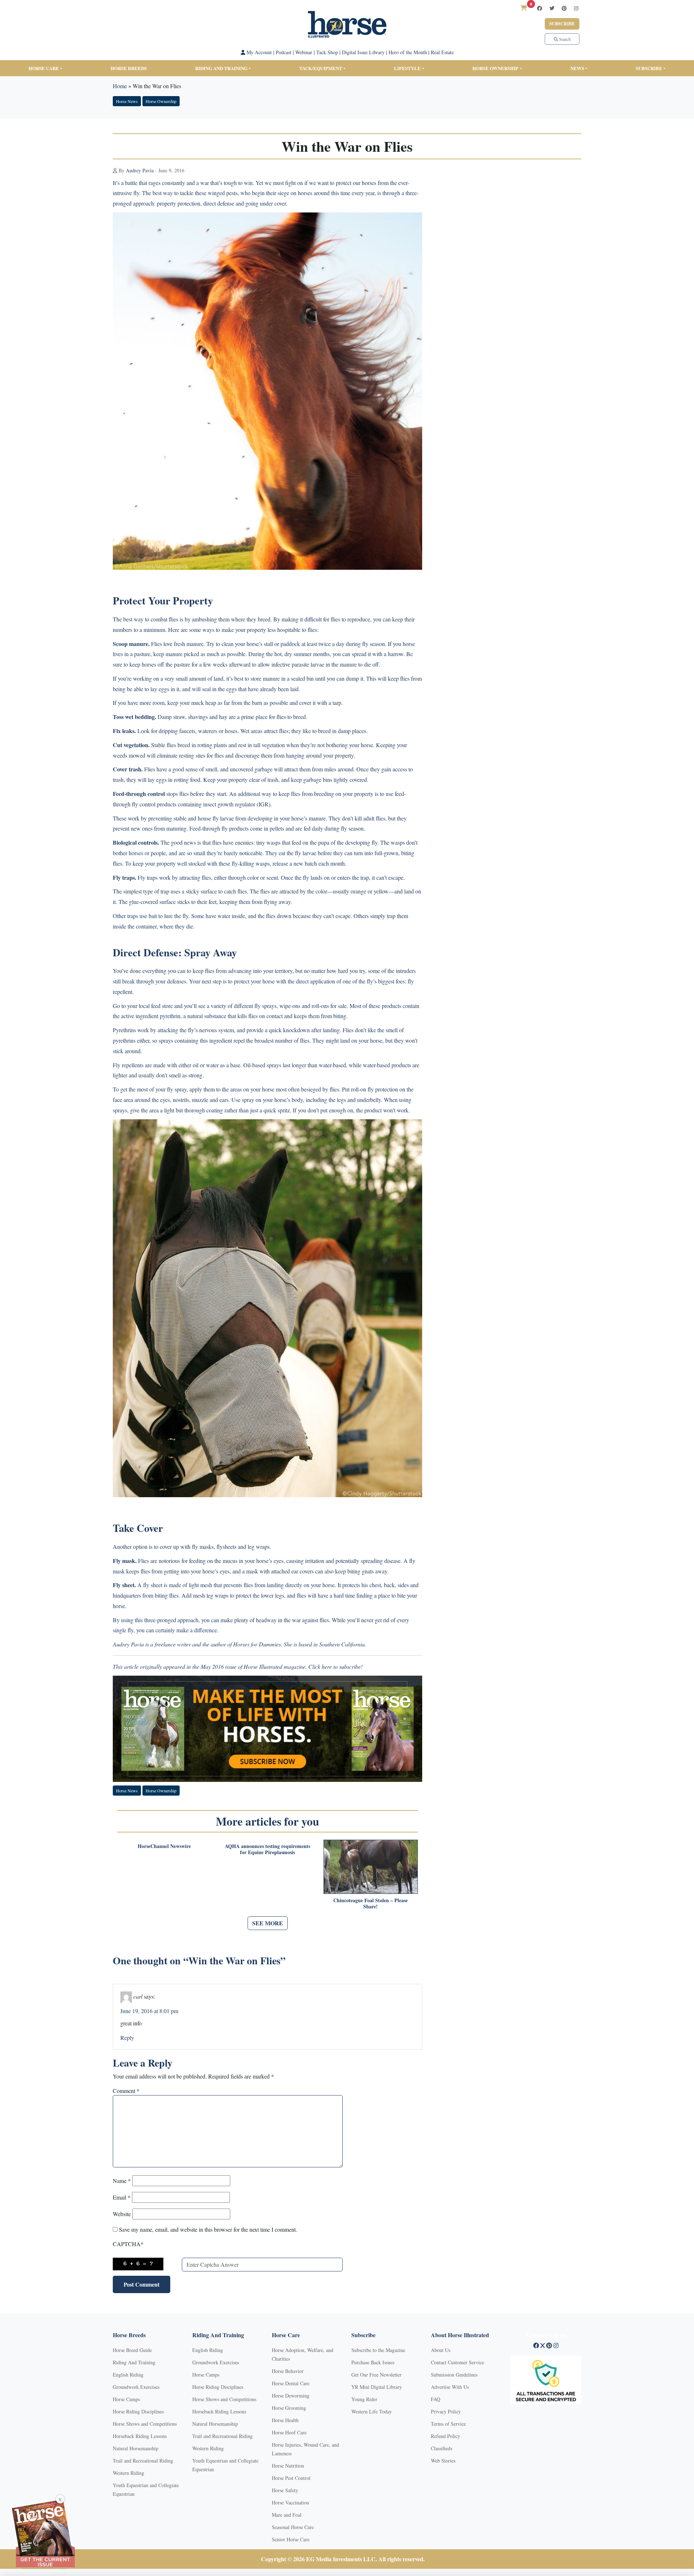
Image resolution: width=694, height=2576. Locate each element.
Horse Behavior (288, 2371)
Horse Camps (126, 2399)
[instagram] (576, 8)
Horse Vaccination (290, 2502)
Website (122, 2214)
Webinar (304, 52)
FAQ (436, 2399)
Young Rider (364, 2399)
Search (564, 39)
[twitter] (552, 8)
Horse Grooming (289, 2408)
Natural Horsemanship (136, 2448)
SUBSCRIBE (649, 68)
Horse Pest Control (291, 2478)
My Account (258, 52)
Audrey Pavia (140, 170)
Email (122, 2197)
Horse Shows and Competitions (145, 2424)
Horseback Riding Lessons (140, 2436)
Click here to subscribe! (335, 1666)
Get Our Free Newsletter (376, 2375)
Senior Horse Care (291, 2539)
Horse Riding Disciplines (138, 2411)
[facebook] (540, 8)
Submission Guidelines (454, 2375)
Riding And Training (134, 2362)
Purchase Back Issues (373, 2362)
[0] (524, 8)
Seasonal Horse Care (293, 2527)
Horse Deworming (291, 2396)
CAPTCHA (128, 2244)
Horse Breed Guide (132, 2350)
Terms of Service (448, 2424)
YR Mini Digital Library (377, 2387)
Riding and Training (221, 68)
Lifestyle (407, 68)
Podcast (284, 52)
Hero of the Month (408, 52)
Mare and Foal (287, 2515)
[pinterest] (564, 8)
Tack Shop (327, 52)
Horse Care (44, 68)
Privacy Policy (446, 2411)
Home (120, 86)
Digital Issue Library (363, 52)
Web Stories (443, 2461)
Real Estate (442, 52)
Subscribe (562, 24)
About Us (441, 2350)
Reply (127, 2037)
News (577, 68)
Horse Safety (285, 2490)
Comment (126, 2091)
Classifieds (442, 2448)
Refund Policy (445, 2436)
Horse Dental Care (291, 2383)
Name (122, 2181)
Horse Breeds (129, 68)
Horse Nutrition (288, 2466)
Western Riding (128, 2473)
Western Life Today (372, 2411)
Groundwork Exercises (136, 2387)
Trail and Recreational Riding (143, 2461)
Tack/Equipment (321, 68)
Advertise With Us (450, 2387)
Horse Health (285, 2420)
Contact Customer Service (457, 2362)
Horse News (127, 101)
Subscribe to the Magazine (378, 2350)
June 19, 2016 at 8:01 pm (149, 2011)
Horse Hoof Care (289, 2432)
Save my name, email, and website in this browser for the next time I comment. (208, 2229)
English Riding (128, 2375)
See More (268, 1923)
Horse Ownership (495, 68)
